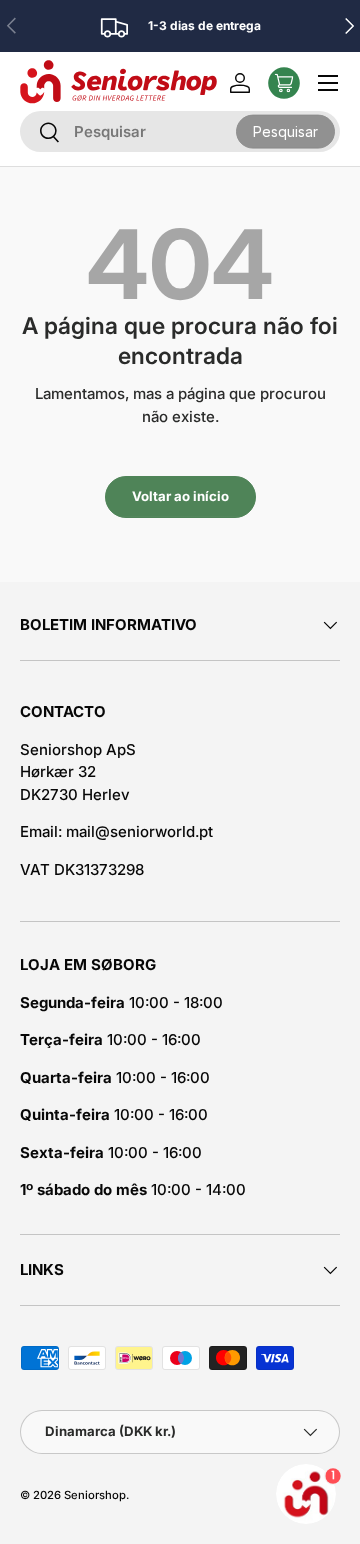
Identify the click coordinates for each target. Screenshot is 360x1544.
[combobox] (180, 131)
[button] (284, 83)
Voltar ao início (180, 496)
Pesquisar (285, 130)
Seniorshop (95, 1495)
